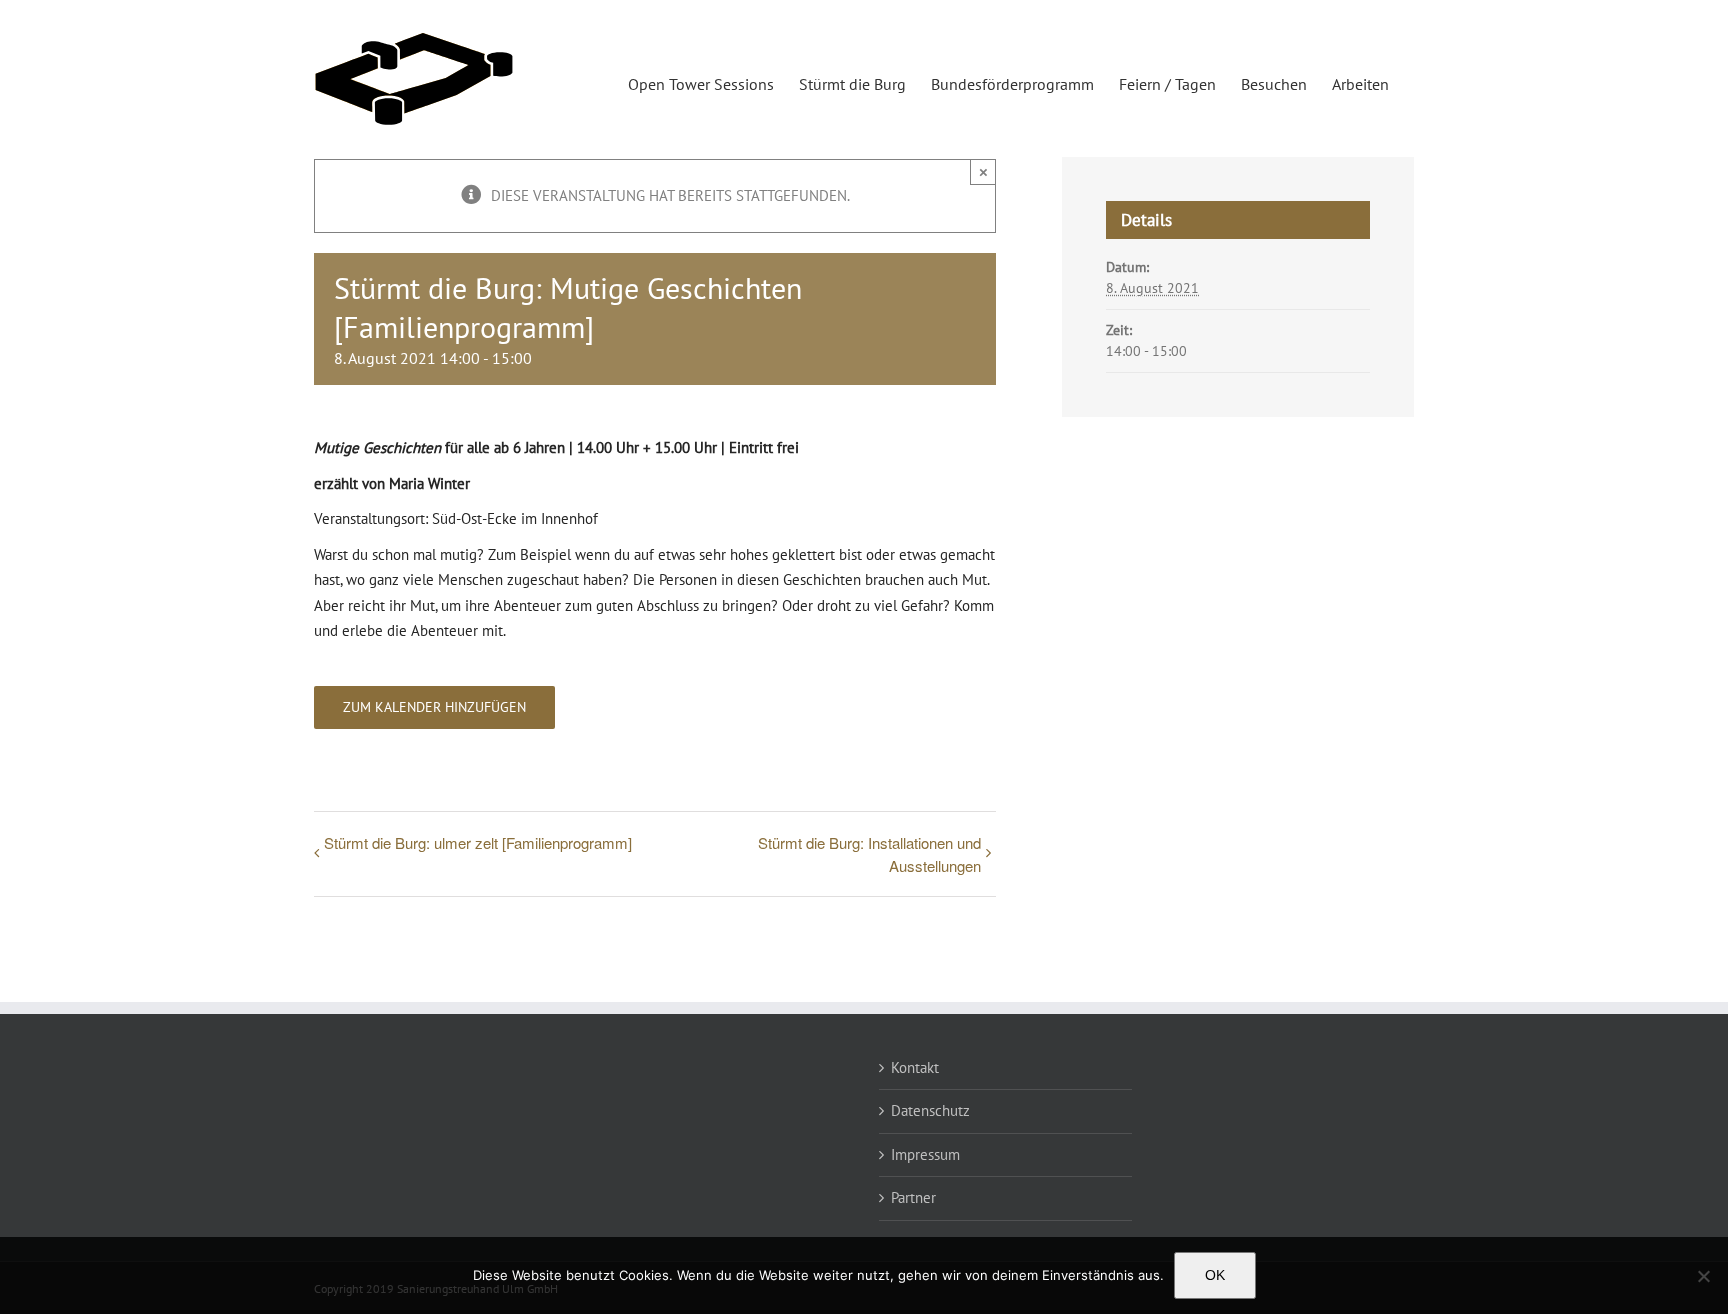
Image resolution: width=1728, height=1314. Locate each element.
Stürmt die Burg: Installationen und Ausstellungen (869, 854)
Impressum (925, 1154)
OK (1215, 1275)
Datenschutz (930, 1110)
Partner (913, 1197)
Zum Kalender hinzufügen (434, 707)
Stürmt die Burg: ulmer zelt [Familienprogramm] (478, 842)
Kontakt (915, 1067)
